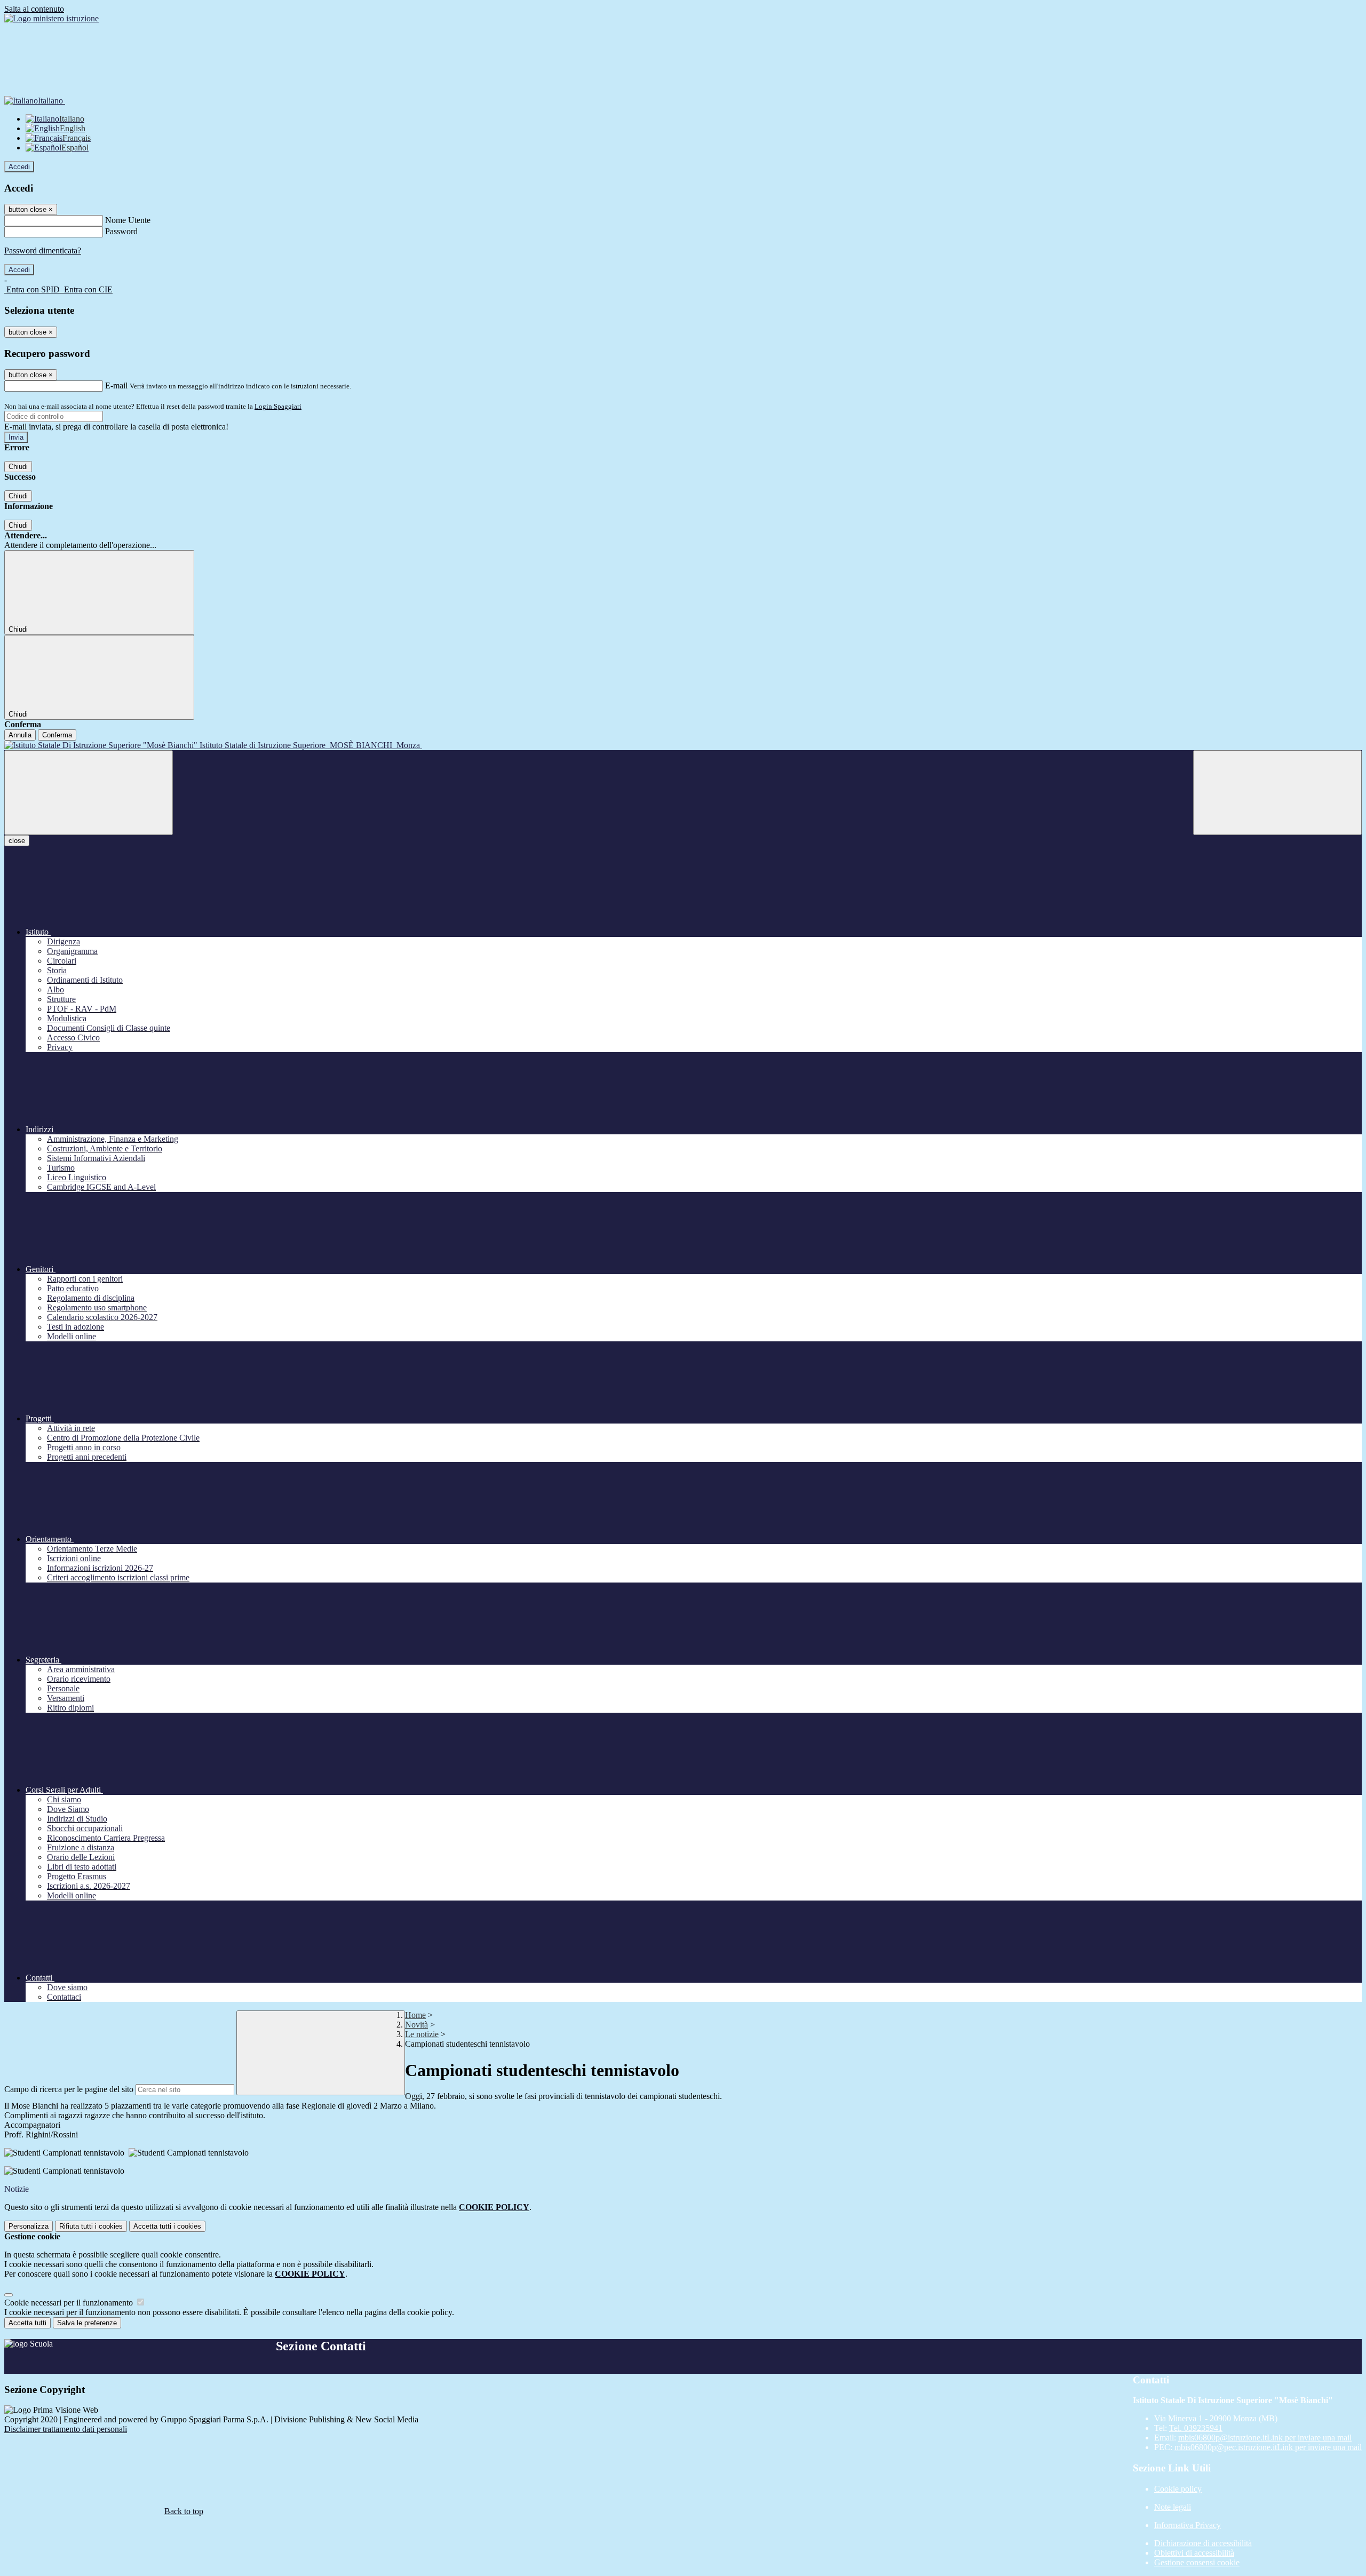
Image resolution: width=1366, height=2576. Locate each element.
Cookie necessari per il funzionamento (70, 2303)
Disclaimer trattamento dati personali (66, 2429)
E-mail (116, 385)
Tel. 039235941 (1196, 2428)
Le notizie (422, 2034)
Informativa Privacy (1188, 2525)
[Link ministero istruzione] (51, 18)
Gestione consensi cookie (1197, 2562)
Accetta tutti (167, 2226)
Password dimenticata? (43, 251)
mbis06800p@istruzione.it (1265, 2438)
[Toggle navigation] (89, 793)
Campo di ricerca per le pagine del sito (69, 2089)
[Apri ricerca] (1277, 793)
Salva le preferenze (87, 2323)
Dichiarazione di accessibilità (1203, 2543)
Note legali (1173, 2507)
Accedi (19, 167)
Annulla (20, 735)
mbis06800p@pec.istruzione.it (1268, 2447)
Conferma (57, 735)
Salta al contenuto (34, 9)
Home (415, 2015)
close (17, 841)
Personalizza (29, 2226)
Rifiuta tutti (91, 2226)
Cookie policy (1178, 2489)
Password (121, 231)
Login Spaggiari (278, 406)
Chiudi (18, 467)
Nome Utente (128, 220)
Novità (416, 2025)
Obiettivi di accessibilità (1194, 2553)
